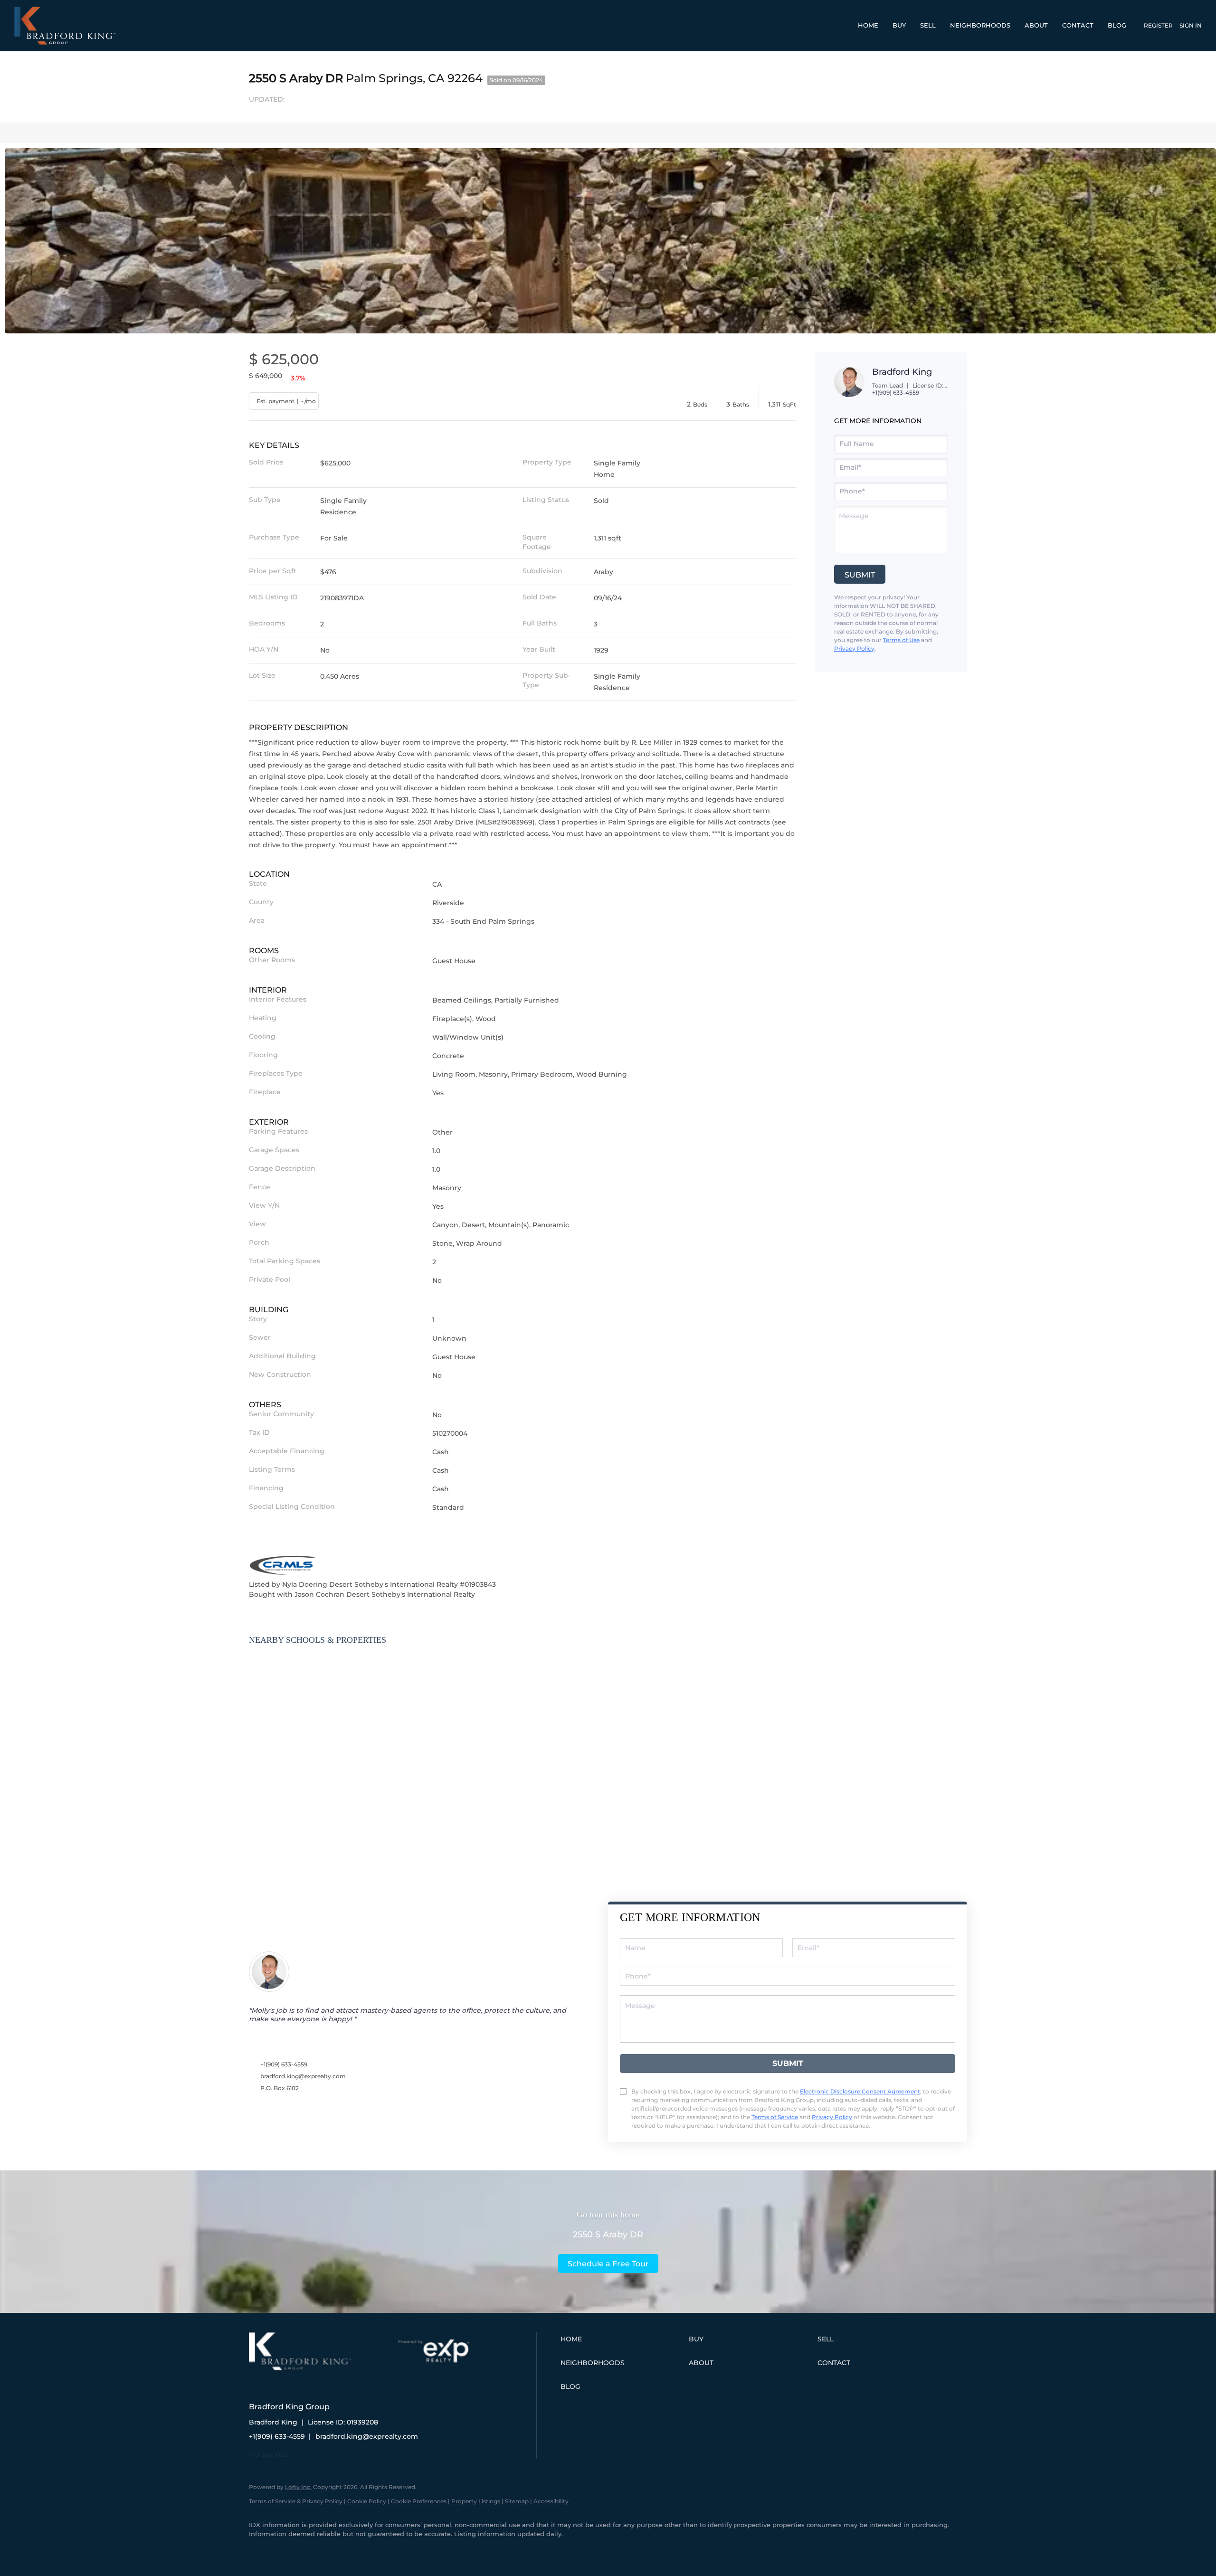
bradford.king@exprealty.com (303, 2076)
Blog (1117, 25)
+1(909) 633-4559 (896, 393)
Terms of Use (901, 640)
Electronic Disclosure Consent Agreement (860, 2091)
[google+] (288, 2550)
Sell (928, 25)
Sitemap (517, 2501)
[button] (622, 2339)
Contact (1078, 25)
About (1036, 25)
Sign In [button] (1191, 25)
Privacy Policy (854, 649)
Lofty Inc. (298, 2487)
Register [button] (1158, 25)
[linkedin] (260, 2550)
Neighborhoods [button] (980, 25)
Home (868, 25)
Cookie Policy (367, 2501)
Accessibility (551, 2501)
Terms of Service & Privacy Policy (296, 2501)
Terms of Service (775, 2117)
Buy (899, 25)
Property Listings (476, 2501)
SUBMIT (788, 2063)
